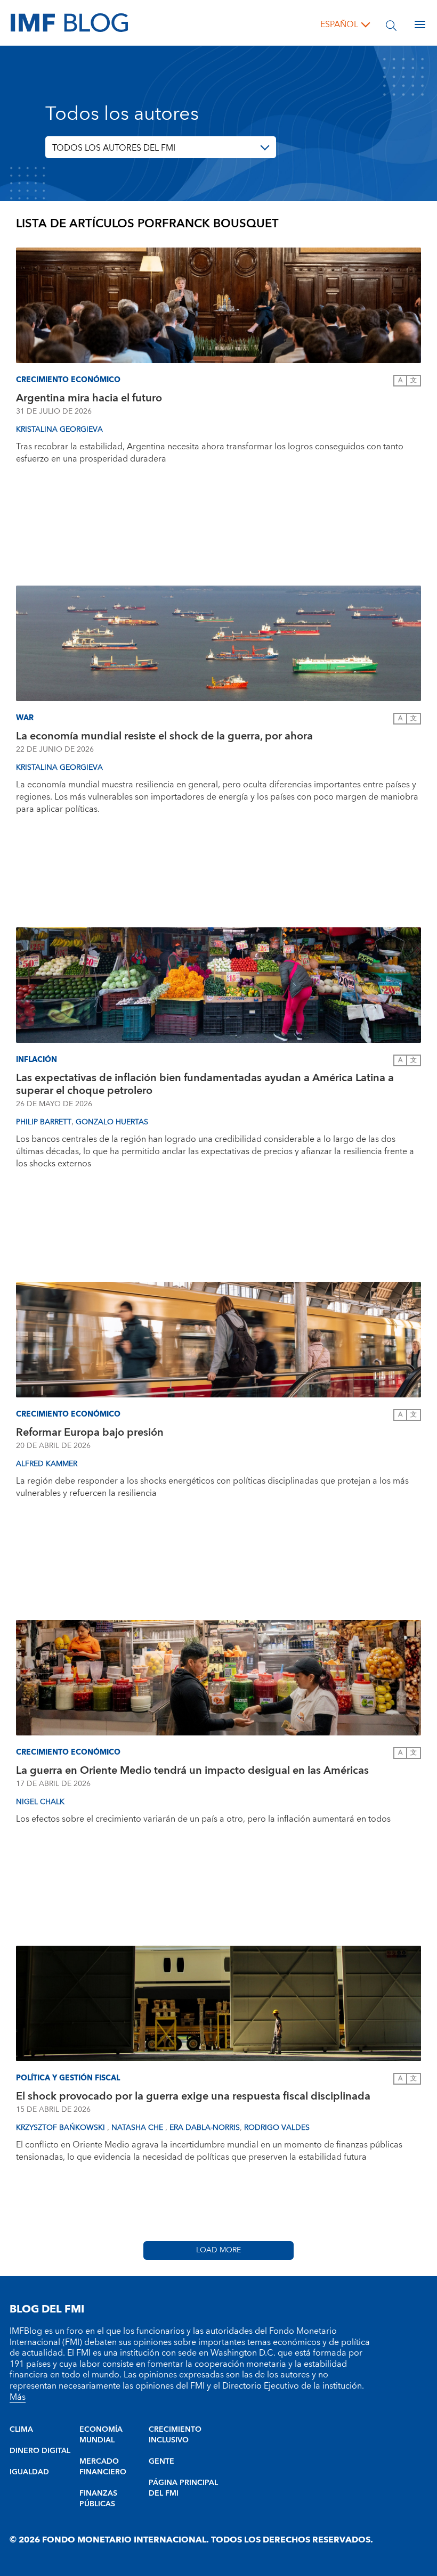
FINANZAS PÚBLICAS (98, 2499)
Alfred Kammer (47, 1464)
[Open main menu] (420, 24)
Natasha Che (138, 2128)
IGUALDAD (29, 2472)
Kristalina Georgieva (59, 430)
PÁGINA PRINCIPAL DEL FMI (183, 2488)
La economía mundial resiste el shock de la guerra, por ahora (164, 736)
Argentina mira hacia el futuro (89, 398)
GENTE (161, 2462)
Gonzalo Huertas (112, 1122)
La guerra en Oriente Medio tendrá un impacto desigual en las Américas (192, 1771)
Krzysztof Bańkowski (62, 2128)
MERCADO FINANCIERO (103, 2467)
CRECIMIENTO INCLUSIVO (175, 2435)
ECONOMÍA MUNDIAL (101, 2435)
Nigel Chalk (40, 1802)
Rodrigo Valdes (277, 2128)
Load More (218, 2250)
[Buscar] (391, 24)
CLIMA (21, 2430)
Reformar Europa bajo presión (90, 1433)
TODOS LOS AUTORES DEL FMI (114, 148)
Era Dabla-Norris (205, 2128)
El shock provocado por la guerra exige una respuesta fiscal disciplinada (193, 2096)
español (339, 24)
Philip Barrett (44, 1122)
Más (18, 2397)
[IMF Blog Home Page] (69, 22)
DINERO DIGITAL (40, 2451)
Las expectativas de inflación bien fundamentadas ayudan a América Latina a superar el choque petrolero (205, 1084)
